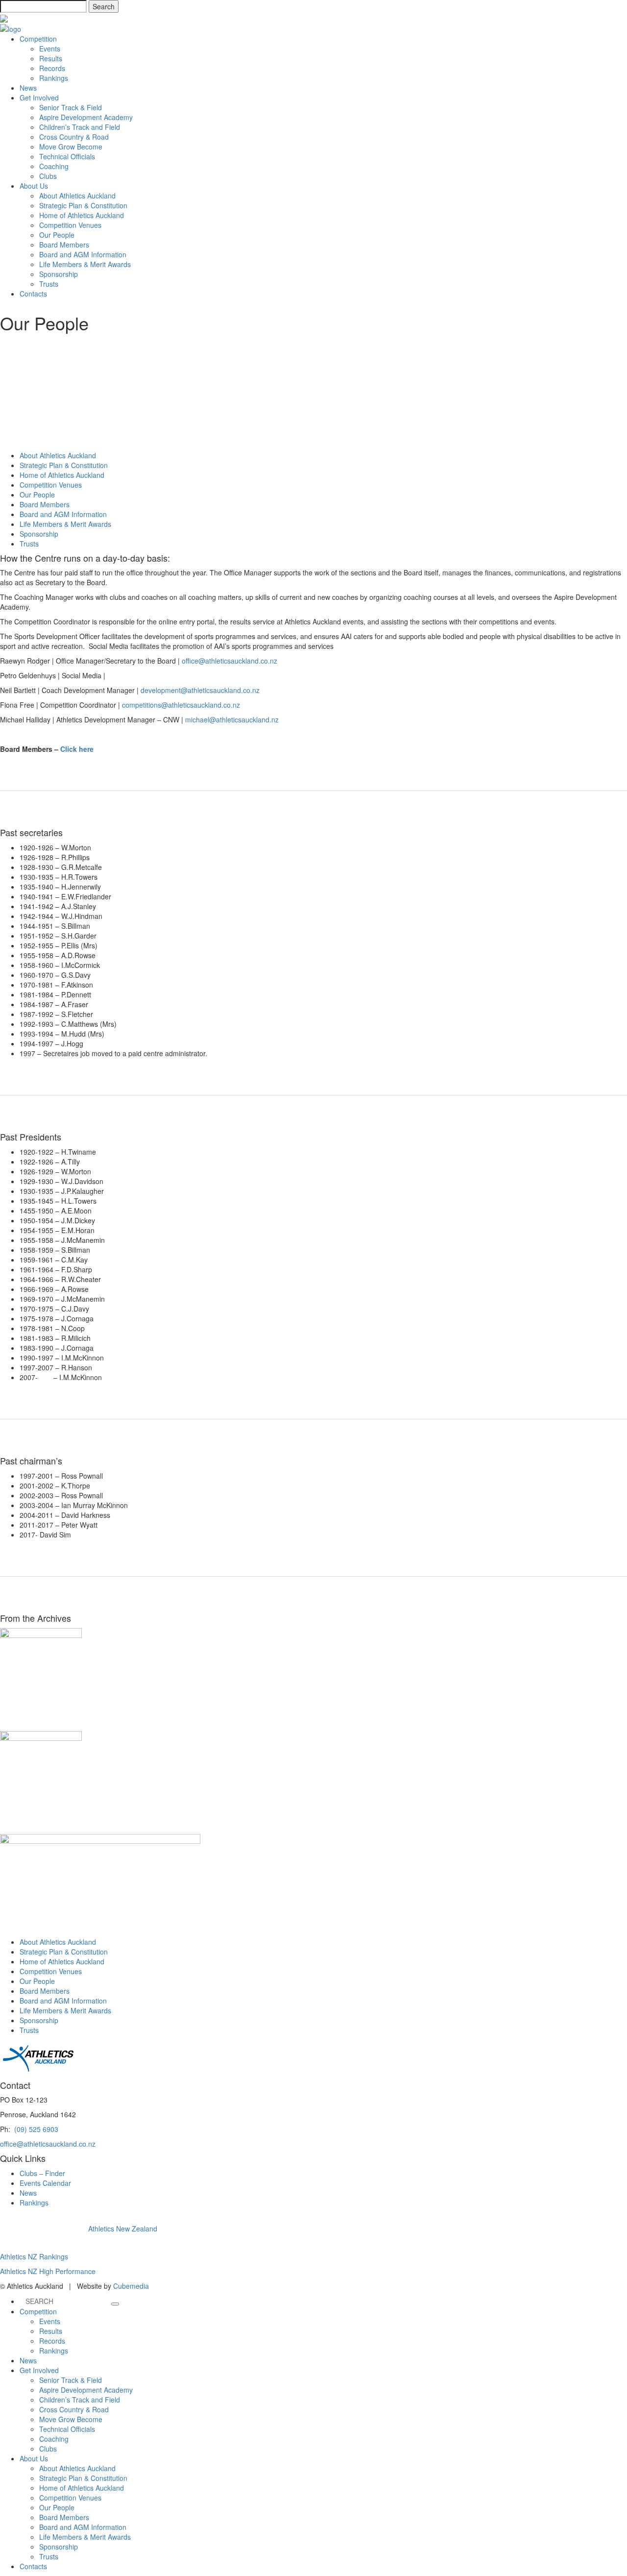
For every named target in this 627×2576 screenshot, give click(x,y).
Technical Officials (67, 156)
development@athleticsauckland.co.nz (200, 690)
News (28, 88)
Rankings (54, 78)
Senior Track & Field (71, 107)
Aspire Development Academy (86, 117)
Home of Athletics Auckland (82, 215)
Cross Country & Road (74, 137)
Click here (77, 749)
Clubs (48, 176)
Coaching (54, 166)
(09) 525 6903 (36, 2129)
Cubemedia (131, 2286)
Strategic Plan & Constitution (83, 205)
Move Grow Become (71, 147)
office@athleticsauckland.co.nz (229, 661)
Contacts (33, 294)
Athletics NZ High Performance (48, 2271)
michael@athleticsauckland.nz (232, 719)
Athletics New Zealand (123, 2229)
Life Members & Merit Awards (85, 264)
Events (50, 49)
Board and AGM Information (83, 254)
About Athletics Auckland (77, 196)
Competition (38, 39)
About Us (34, 186)
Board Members (64, 245)
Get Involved (39, 98)
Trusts (49, 284)
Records (52, 68)
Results (51, 58)
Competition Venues (70, 225)
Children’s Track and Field (80, 127)
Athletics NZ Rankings (34, 2256)
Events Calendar (45, 2183)
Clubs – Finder (42, 2173)
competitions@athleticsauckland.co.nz (181, 705)
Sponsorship (59, 274)
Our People (57, 235)
